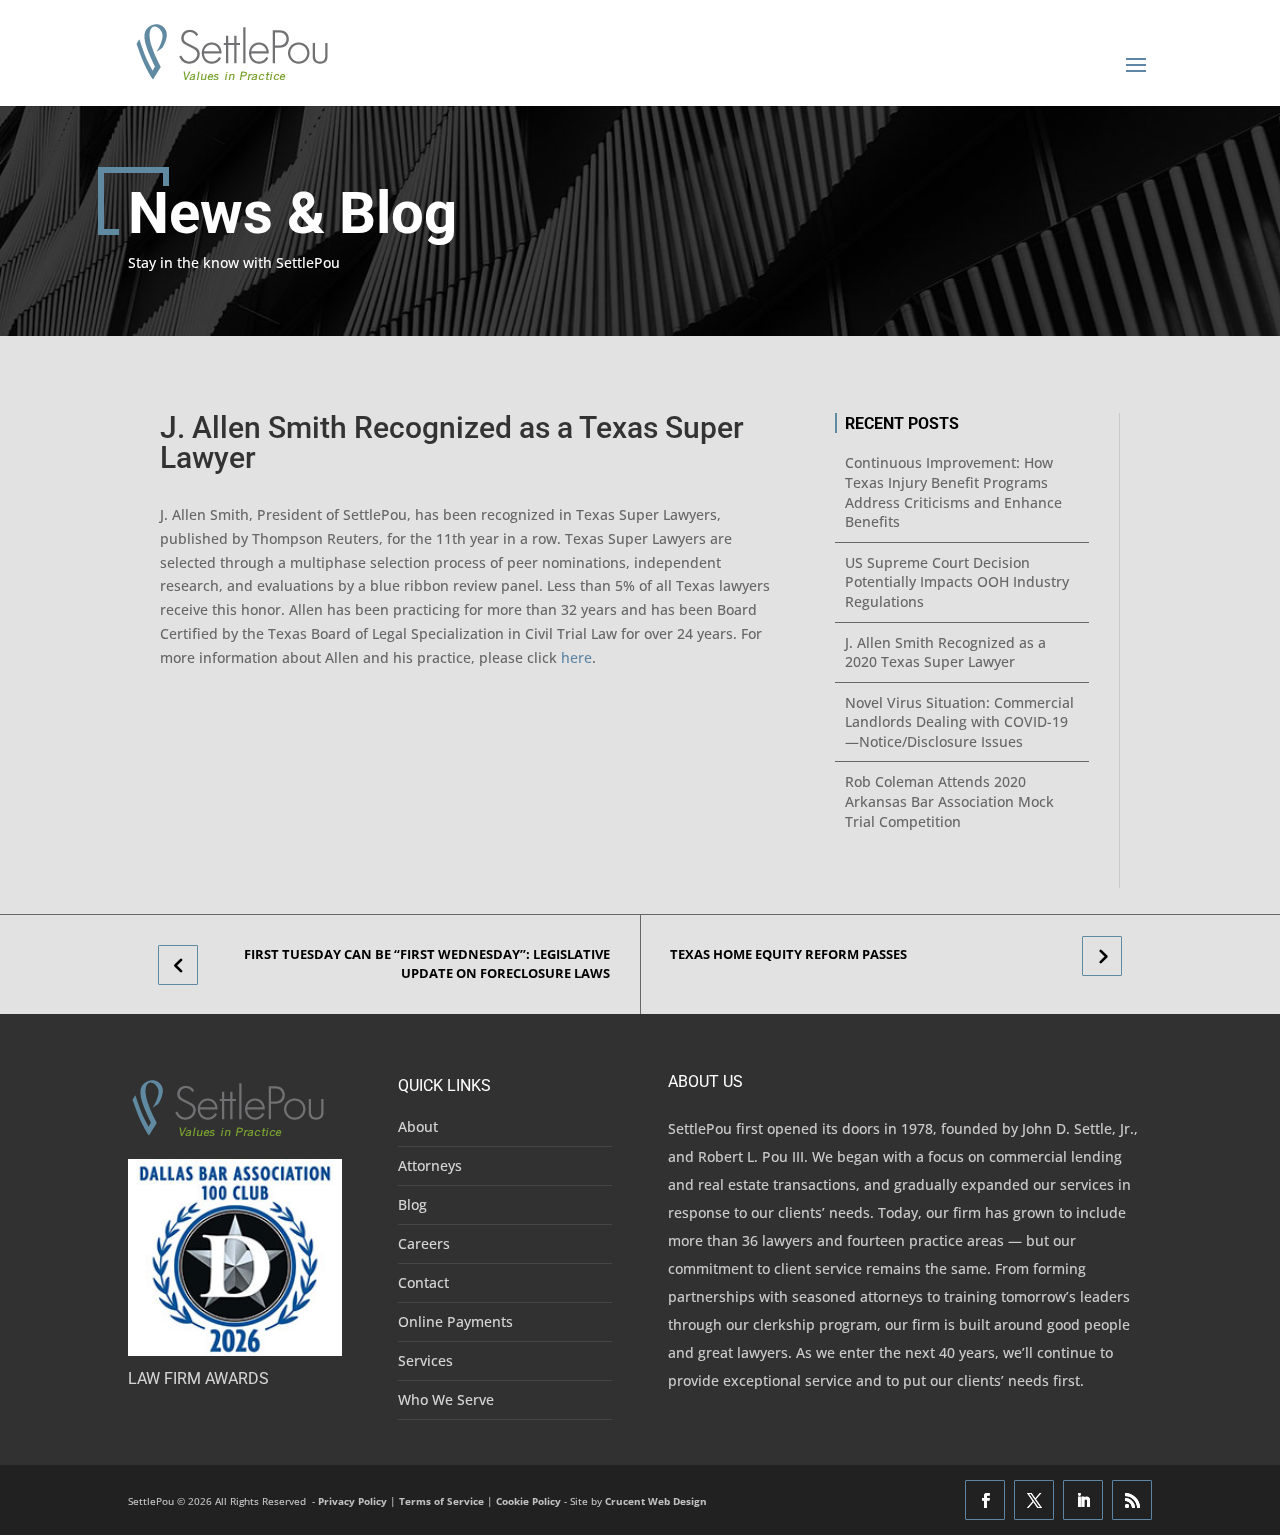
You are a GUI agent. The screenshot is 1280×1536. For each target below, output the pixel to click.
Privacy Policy (352, 1501)
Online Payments (455, 1321)
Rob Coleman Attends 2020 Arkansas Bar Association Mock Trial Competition (949, 801)
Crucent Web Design (656, 1501)
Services (425, 1360)
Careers (424, 1243)
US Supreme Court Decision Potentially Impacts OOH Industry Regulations (957, 582)
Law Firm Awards (198, 1378)
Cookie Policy (528, 1501)
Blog (412, 1204)
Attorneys (430, 1165)
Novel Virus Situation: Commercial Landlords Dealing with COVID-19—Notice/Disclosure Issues (959, 722)
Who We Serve (446, 1399)
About (418, 1126)
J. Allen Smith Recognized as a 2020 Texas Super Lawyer (945, 652)
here (576, 657)
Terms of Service (441, 1501)
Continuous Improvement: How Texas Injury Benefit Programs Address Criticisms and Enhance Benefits (953, 492)
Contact (423, 1282)
